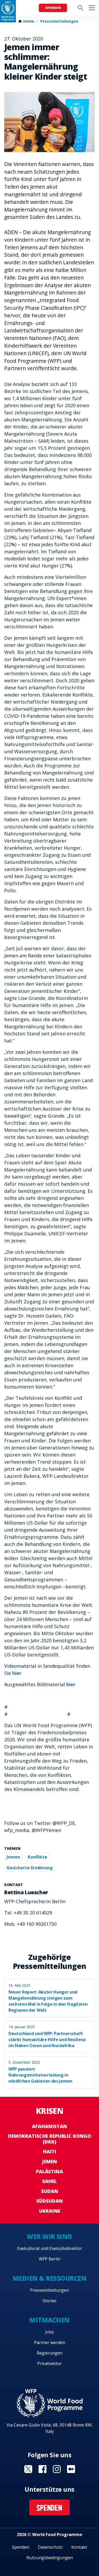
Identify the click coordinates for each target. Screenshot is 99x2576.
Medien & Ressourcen (50, 2278)
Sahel (49, 2181)
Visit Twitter (28, 2469)
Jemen (13, 1857)
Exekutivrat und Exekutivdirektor (50, 2248)
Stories (49, 2301)
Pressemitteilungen (59, 21)
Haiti (50, 2151)
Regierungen (50, 2353)
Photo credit (89, 146)
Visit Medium (71, 2469)
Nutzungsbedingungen (50, 2558)
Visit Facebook (43, 2469)
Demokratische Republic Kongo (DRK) (49, 2139)
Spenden (53, 8)
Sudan (50, 2191)
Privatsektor (49, 2363)
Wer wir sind (49, 2236)
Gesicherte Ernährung (30, 1868)
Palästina (49, 2171)
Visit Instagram (57, 2469)
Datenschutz (50, 2547)
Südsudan (50, 2201)
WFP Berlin (50, 2259)
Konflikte (37, 1857)
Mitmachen (49, 2320)
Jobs (49, 2332)
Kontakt (79, 2547)
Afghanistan (49, 2126)
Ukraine (50, 2211)
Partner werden (50, 2342)
